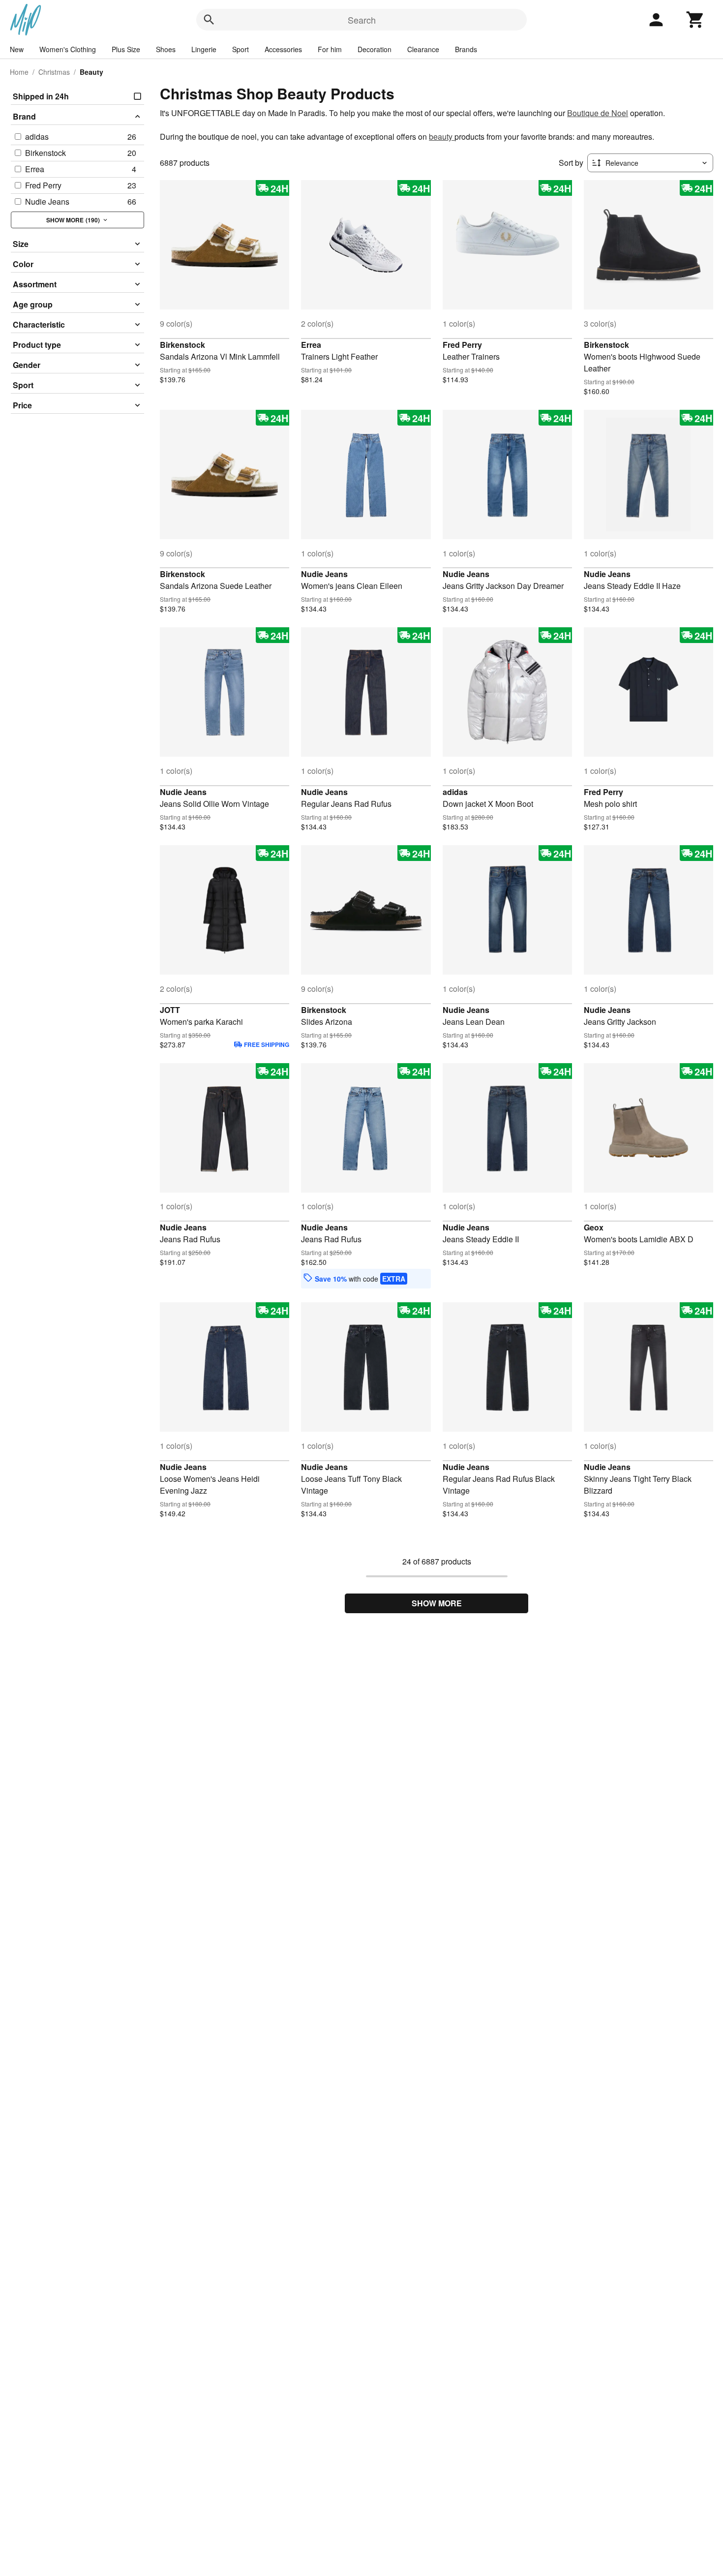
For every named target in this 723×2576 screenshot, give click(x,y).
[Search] (209, 20)
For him (330, 49)
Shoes (166, 49)
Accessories (283, 49)
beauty (442, 137)
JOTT (170, 1010)
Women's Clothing (68, 49)
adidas (455, 792)
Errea (311, 345)
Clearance (423, 49)
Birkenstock (182, 345)
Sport (241, 49)
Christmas (54, 72)
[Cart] (695, 20)
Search (362, 20)
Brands (466, 49)
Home (19, 72)
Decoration (375, 49)
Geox (594, 1227)
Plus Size (126, 49)
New (17, 49)
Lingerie (204, 49)
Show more (437, 1603)
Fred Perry (462, 345)
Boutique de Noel (598, 113)
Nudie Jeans (324, 574)
